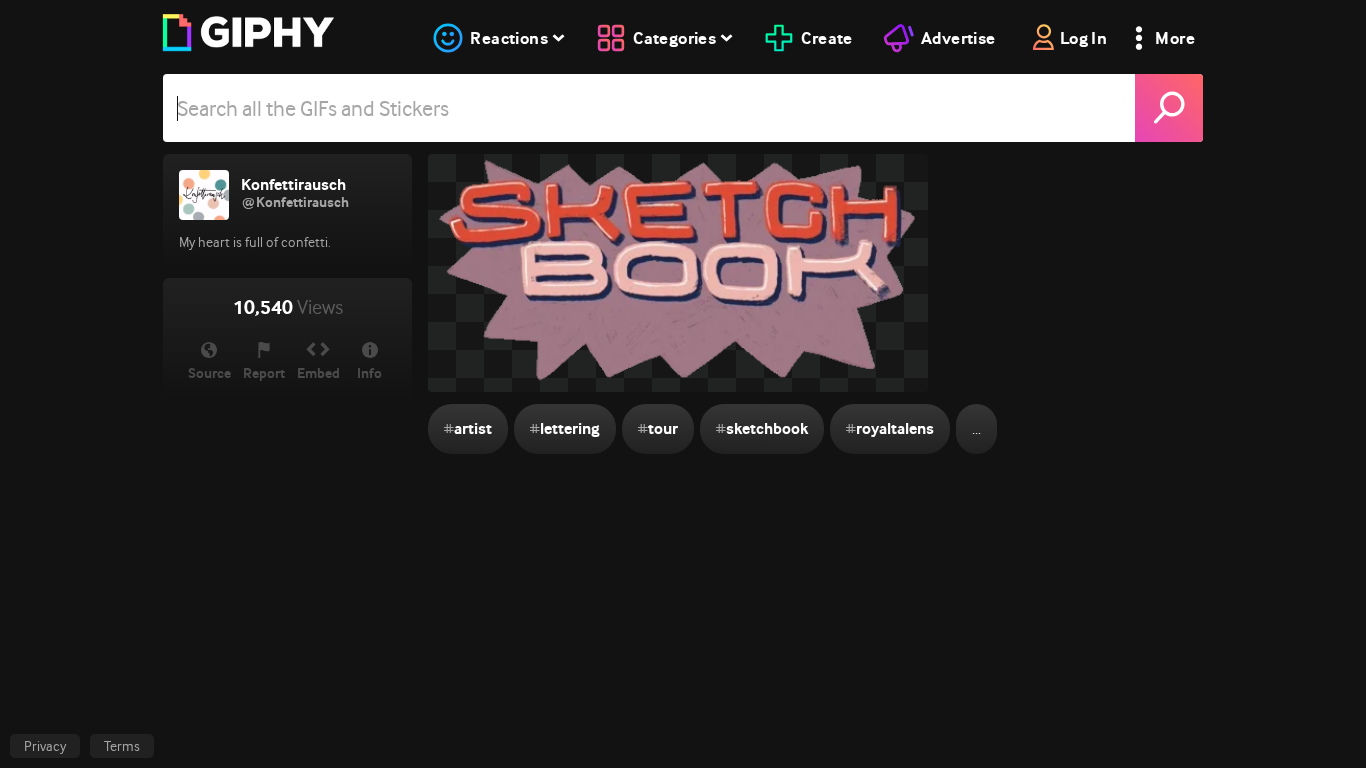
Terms (122, 746)
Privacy (45, 746)
